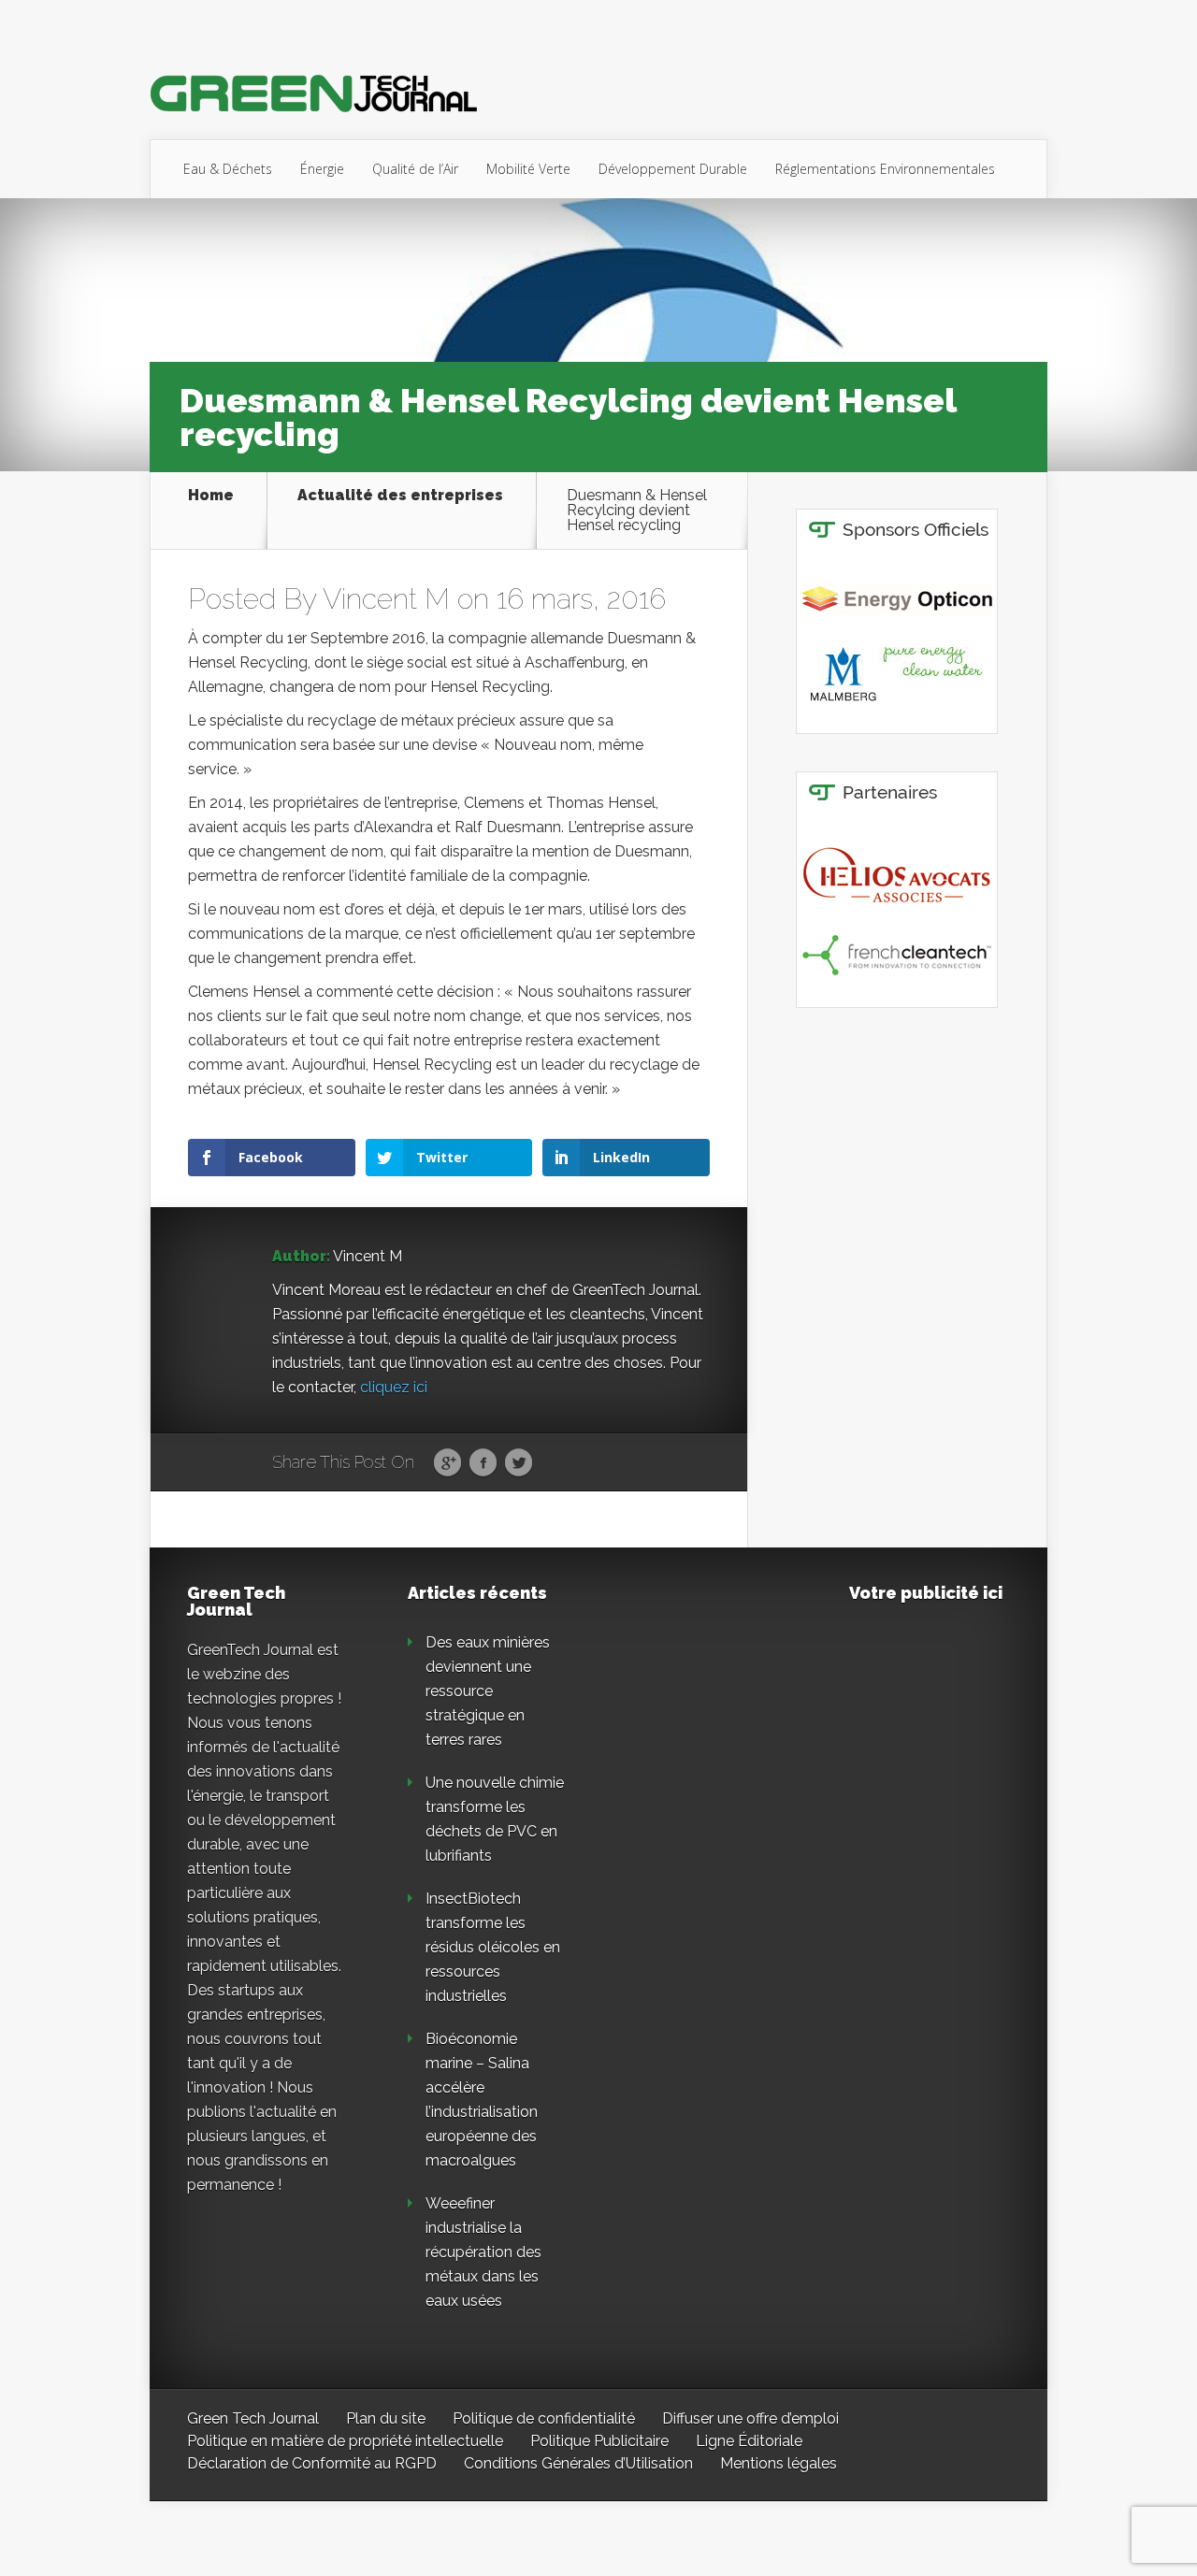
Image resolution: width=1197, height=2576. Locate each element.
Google (447, 1463)
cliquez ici (394, 1387)
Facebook (483, 1463)
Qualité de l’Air (415, 169)
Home (211, 496)
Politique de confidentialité (544, 2418)
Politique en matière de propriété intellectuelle (345, 2441)
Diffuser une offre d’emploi (750, 2418)
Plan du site (386, 2418)
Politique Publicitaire (599, 2441)
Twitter (519, 1463)
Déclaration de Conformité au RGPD (312, 2463)
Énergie (322, 169)
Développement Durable (673, 169)
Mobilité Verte (528, 169)
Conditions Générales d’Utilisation (578, 2463)
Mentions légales (779, 2463)
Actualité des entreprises (400, 496)
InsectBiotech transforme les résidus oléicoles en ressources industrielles (493, 1947)
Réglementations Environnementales (885, 169)
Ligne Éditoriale (749, 2441)
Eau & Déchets (228, 169)
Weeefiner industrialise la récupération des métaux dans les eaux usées (483, 2252)
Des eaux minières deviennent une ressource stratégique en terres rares (488, 1691)
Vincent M (386, 599)
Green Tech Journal (253, 2418)
